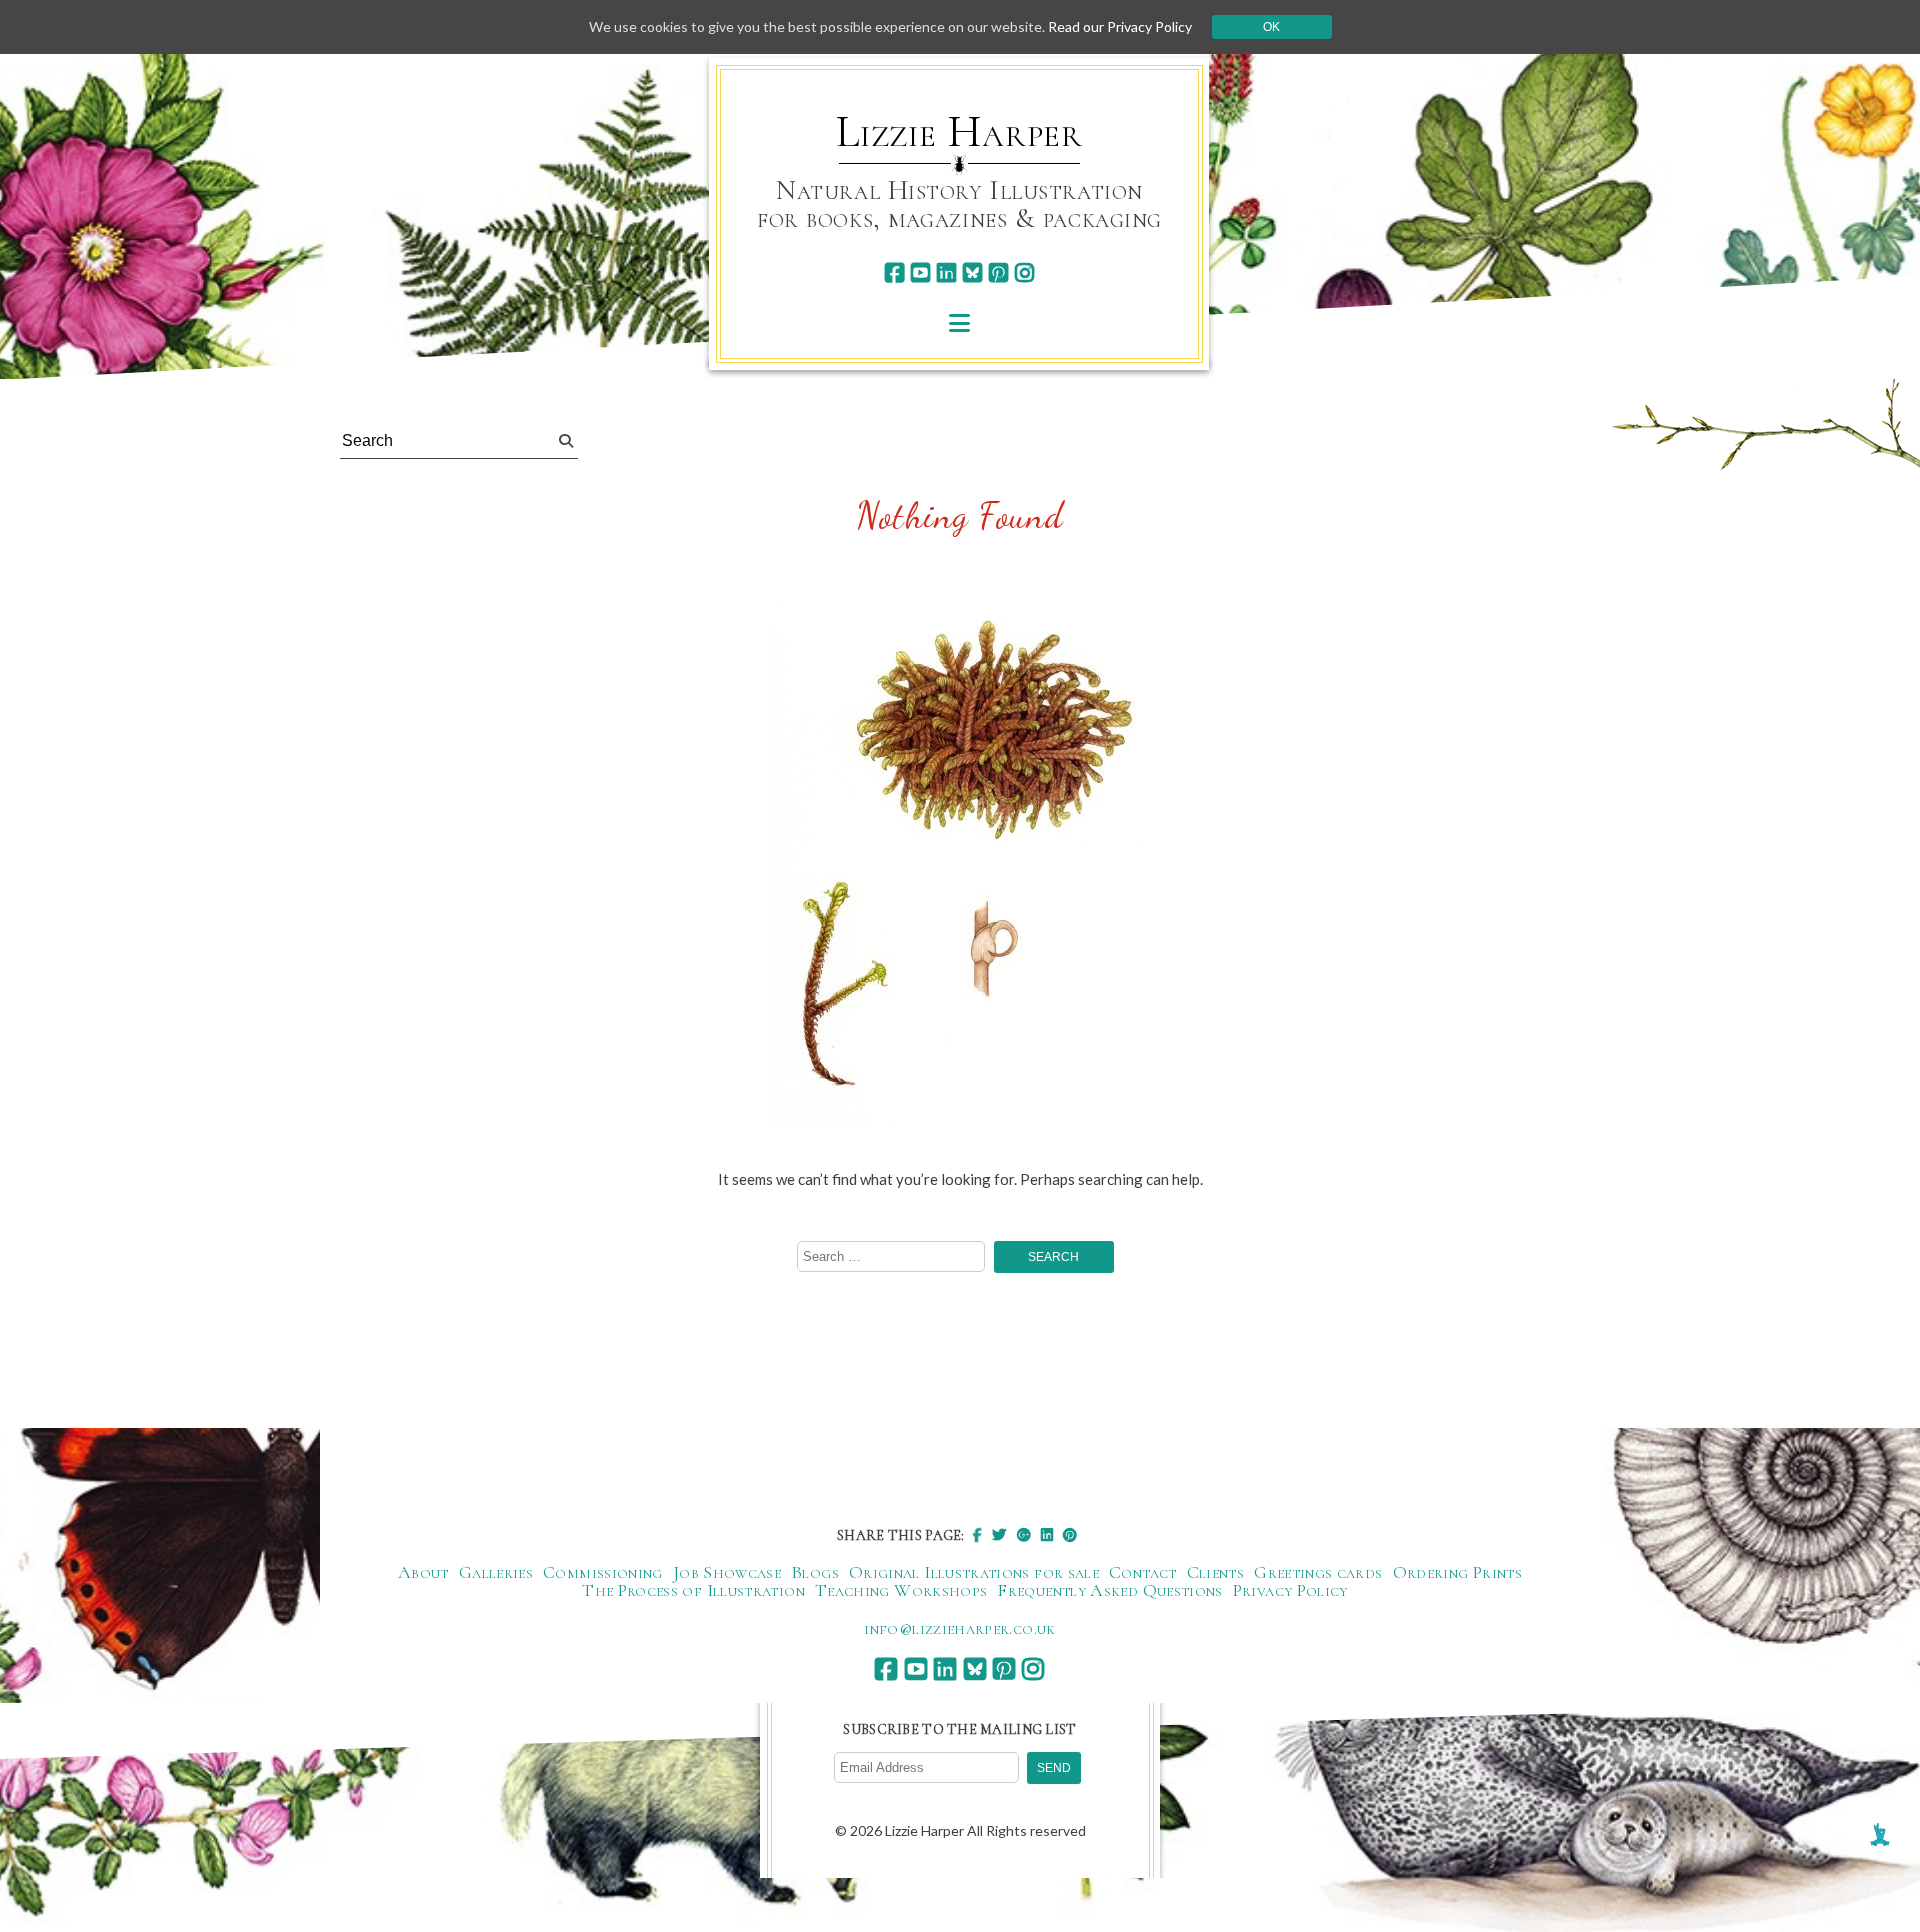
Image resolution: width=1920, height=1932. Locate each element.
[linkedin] (946, 272)
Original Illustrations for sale (974, 1572)
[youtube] (920, 272)
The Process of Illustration (693, 1590)
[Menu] (959, 322)
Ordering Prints (1457, 1572)
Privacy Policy (1290, 1590)
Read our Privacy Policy (1120, 26)
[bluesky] (972, 272)
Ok (1271, 27)
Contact (1143, 1572)
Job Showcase (727, 1572)
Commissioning (603, 1572)
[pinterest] (998, 272)
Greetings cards (1318, 1572)
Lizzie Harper (959, 132)
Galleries (496, 1572)
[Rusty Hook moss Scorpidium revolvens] (960, 864)
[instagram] (1024, 272)
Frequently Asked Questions (1109, 1590)
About (423, 1572)
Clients (1216, 1572)
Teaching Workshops (901, 1590)
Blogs (815, 1572)
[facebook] (894, 272)
